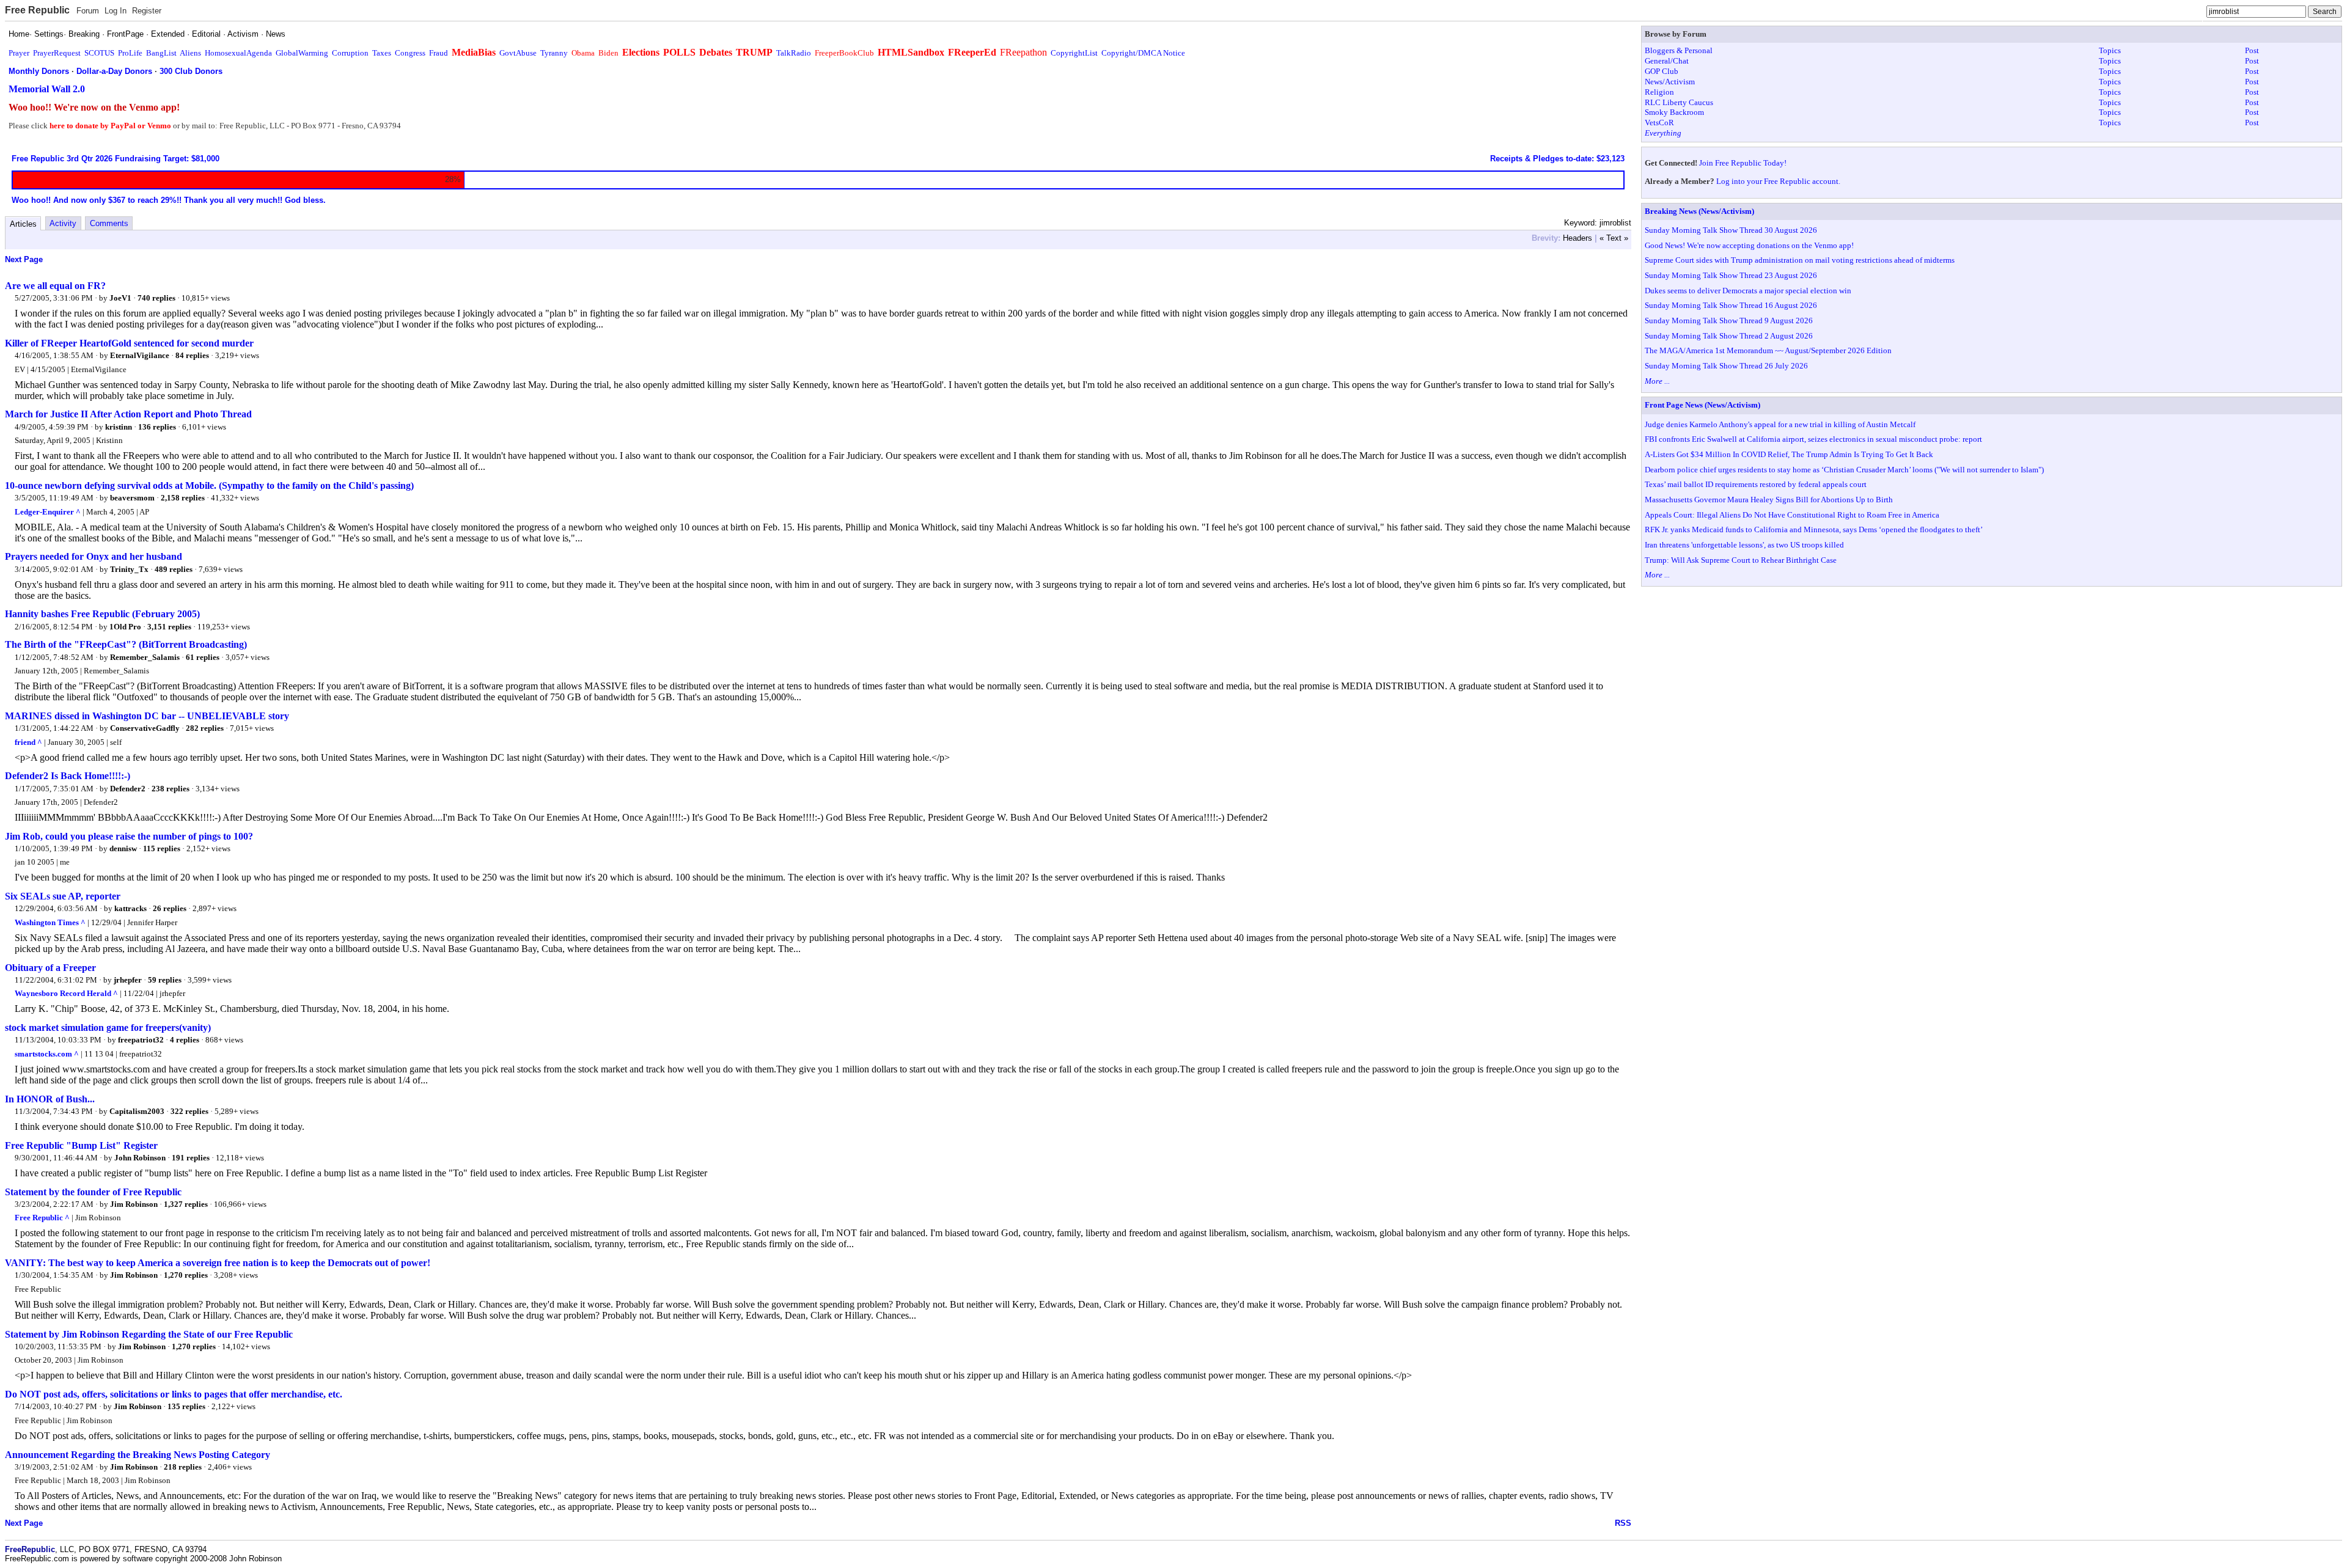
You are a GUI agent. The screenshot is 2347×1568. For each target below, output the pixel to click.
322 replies (189, 1111)
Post (2252, 50)
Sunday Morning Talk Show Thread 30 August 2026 (1731, 230)
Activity (63, 223)
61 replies (203, 657)
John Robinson (140, 1158)
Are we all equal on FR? (55, 286)
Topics (2110, 50)
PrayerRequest (57, 53)
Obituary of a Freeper (50, 968)
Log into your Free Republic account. (1778, 181)
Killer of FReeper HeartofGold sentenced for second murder (129, 343)
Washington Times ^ (50, 922)
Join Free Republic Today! (1743, 163)
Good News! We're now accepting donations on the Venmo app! (1749, 245)
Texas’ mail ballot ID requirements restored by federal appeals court (1756, 484)
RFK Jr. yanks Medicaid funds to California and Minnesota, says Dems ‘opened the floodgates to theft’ (1814, 529)
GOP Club (1662, 71)
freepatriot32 (141, 1040)
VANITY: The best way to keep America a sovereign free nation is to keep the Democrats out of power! (218, 1263)
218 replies (183, 1467)
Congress (410, 53)
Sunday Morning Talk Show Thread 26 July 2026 (1726, 366)
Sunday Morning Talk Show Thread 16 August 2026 (1731, 305)
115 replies (162, 848)
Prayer (19, 53)
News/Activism (1670, 82)
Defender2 (128, 789)
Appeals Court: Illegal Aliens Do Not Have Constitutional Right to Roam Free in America (1792, 515)
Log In (116, 11)
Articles (23, 224)
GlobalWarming (302, 53)
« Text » (1614, 238)
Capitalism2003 (137, 1111)
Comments (109, 223)
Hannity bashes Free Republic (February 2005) (102, 614)
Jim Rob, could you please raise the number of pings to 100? (129, 836)
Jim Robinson (134, 1204)
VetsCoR (1659, 123)
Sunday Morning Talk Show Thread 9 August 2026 (1729, 321)
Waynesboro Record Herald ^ (66, 993)
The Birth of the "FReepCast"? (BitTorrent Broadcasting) (126, 644)
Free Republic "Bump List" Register (81, 1145)
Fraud (439, 53)
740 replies (156, 298)
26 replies (170, 908)
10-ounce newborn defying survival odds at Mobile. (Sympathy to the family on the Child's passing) (209, 485)
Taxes (382, 53)
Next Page (24, 259)
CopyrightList (1074, 53)
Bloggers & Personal (1679, 50)
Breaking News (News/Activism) (1699, 211)
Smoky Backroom (1674, 112)
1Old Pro (125, 627)
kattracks (130, 908)
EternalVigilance (140, 355)
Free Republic (37, 10)
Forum (88, 11)
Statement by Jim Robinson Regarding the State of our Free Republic (149, 1334)
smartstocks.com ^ (47, 1054)
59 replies (165, 980)
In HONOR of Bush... (50, 1099)
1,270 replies (186, 1275)
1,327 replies (186, 1204)
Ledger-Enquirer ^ (48, 512)
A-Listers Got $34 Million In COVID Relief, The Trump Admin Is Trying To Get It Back (1789, 454)
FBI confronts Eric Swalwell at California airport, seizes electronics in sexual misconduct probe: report (1813, 439)
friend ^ (28, 742)
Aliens (190, 53)
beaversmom (132, 498)
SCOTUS (99, 53)
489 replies (174, 569)
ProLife (130, 53)
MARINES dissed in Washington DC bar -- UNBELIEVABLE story (147, 716)
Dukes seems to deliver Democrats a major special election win (1748, 291)
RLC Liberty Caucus (1679, 102)
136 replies (157, 427)
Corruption (350, 53)
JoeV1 (120, 298)
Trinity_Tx (129, 569)
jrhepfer (128, 980)
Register (147, 11)
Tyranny (554, 53)
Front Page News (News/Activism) (1702, 405)
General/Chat (1667, 61)
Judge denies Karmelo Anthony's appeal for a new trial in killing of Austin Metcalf (1780, 424)
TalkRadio (794, 53)
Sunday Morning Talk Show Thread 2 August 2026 (1729, 336)
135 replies (186, 1406)
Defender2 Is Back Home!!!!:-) (68, 776)
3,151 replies (169, 627)
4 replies (185, 1040)
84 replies (192, 355)
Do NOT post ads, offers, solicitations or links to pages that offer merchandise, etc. (174, 1394)
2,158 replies (183, 498)
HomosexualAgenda (238, 53)
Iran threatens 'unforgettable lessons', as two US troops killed (1744, 545)
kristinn (119, 427)
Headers (1578, 238)
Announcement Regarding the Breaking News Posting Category (138, 1455)
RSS (1623, 1523)
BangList (161, 53)
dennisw (123, 848)
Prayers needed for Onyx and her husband (94, 556)
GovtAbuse (518, 53)
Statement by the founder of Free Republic (93, 1192)
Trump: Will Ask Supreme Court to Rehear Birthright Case (1741, 560)
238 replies (171, 789)
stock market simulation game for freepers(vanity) (108, 1028)
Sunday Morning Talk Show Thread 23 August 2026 (1731, 275)
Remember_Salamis (145, 657)
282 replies (205, 728)
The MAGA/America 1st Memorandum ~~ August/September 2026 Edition (1768, 350)
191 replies (191, 1158)
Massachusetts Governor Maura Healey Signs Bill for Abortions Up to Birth (1769, 500)
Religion (1659, 92)
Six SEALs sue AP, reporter (63, 896)
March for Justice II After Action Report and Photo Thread (128, 414)
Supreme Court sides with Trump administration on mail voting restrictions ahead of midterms (1800, 260)
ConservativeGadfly (145, 728)
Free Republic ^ (42, 1218)
